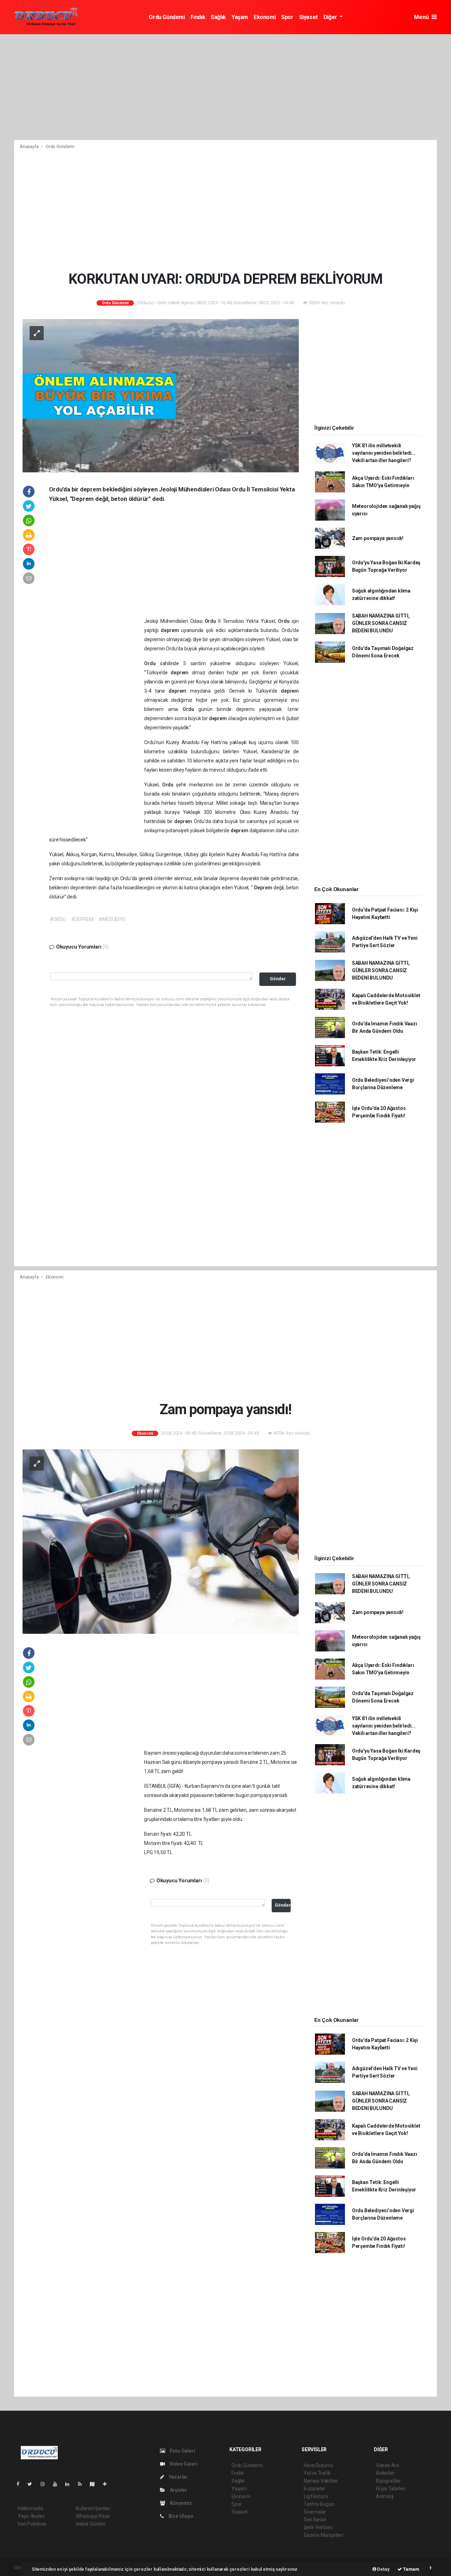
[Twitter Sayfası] (33, 2484)
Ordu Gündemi (167, 17)
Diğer (331, 17)
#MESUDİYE (112, 919)
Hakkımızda (30, 2508)
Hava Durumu (319, 2465)
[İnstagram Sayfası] (45, 2484)
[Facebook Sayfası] (21, 2484)
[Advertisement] (225, 87)
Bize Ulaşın (180, 2516)
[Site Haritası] (95, 2484)
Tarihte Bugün (319, 2504)
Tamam (411, 2569)
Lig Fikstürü (316, 2496)
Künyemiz (180, 2503)
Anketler (385, 2473)
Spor (287, 17)
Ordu (211, 621)
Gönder (278, 979)
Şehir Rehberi (318, 2527)
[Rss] (83, 2484)
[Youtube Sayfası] (58, 2484)
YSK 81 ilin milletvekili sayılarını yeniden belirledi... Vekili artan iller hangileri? (384, 453)
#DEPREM (82, 919)
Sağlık (218, 17)
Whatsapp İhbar (93, 2516)
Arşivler (178, 2490)
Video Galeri (183, 2464)
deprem (171, 630)
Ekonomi (265, 17)
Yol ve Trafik (317, 2473)
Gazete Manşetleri (324, 2535)
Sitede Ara (387, 2465)
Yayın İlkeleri (31, 2516)
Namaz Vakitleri (321, 2481)
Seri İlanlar (315, 2520)
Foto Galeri (182, 2451)
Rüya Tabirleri (391, 2489)
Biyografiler (388, 2481)
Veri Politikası (32, 2524)
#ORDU (58, 919)
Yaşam (240, 17)
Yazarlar (178, 2477)
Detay (383, 2569)
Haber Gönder (91, 2524)
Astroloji (385, 2496)
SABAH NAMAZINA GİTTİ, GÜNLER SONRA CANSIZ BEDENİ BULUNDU (381, 623)
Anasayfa (30, 146)
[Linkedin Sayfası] (70, 2484)
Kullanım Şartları (93, 2508)
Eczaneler (314, 2489)
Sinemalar (315, 2512)
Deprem (264, 888)
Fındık (198, 17)
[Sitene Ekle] (108, 2484)
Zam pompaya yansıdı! (378, 538)
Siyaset (308, 17)
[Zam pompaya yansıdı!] (161, 1541)
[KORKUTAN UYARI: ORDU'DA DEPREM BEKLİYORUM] (161, 395)
